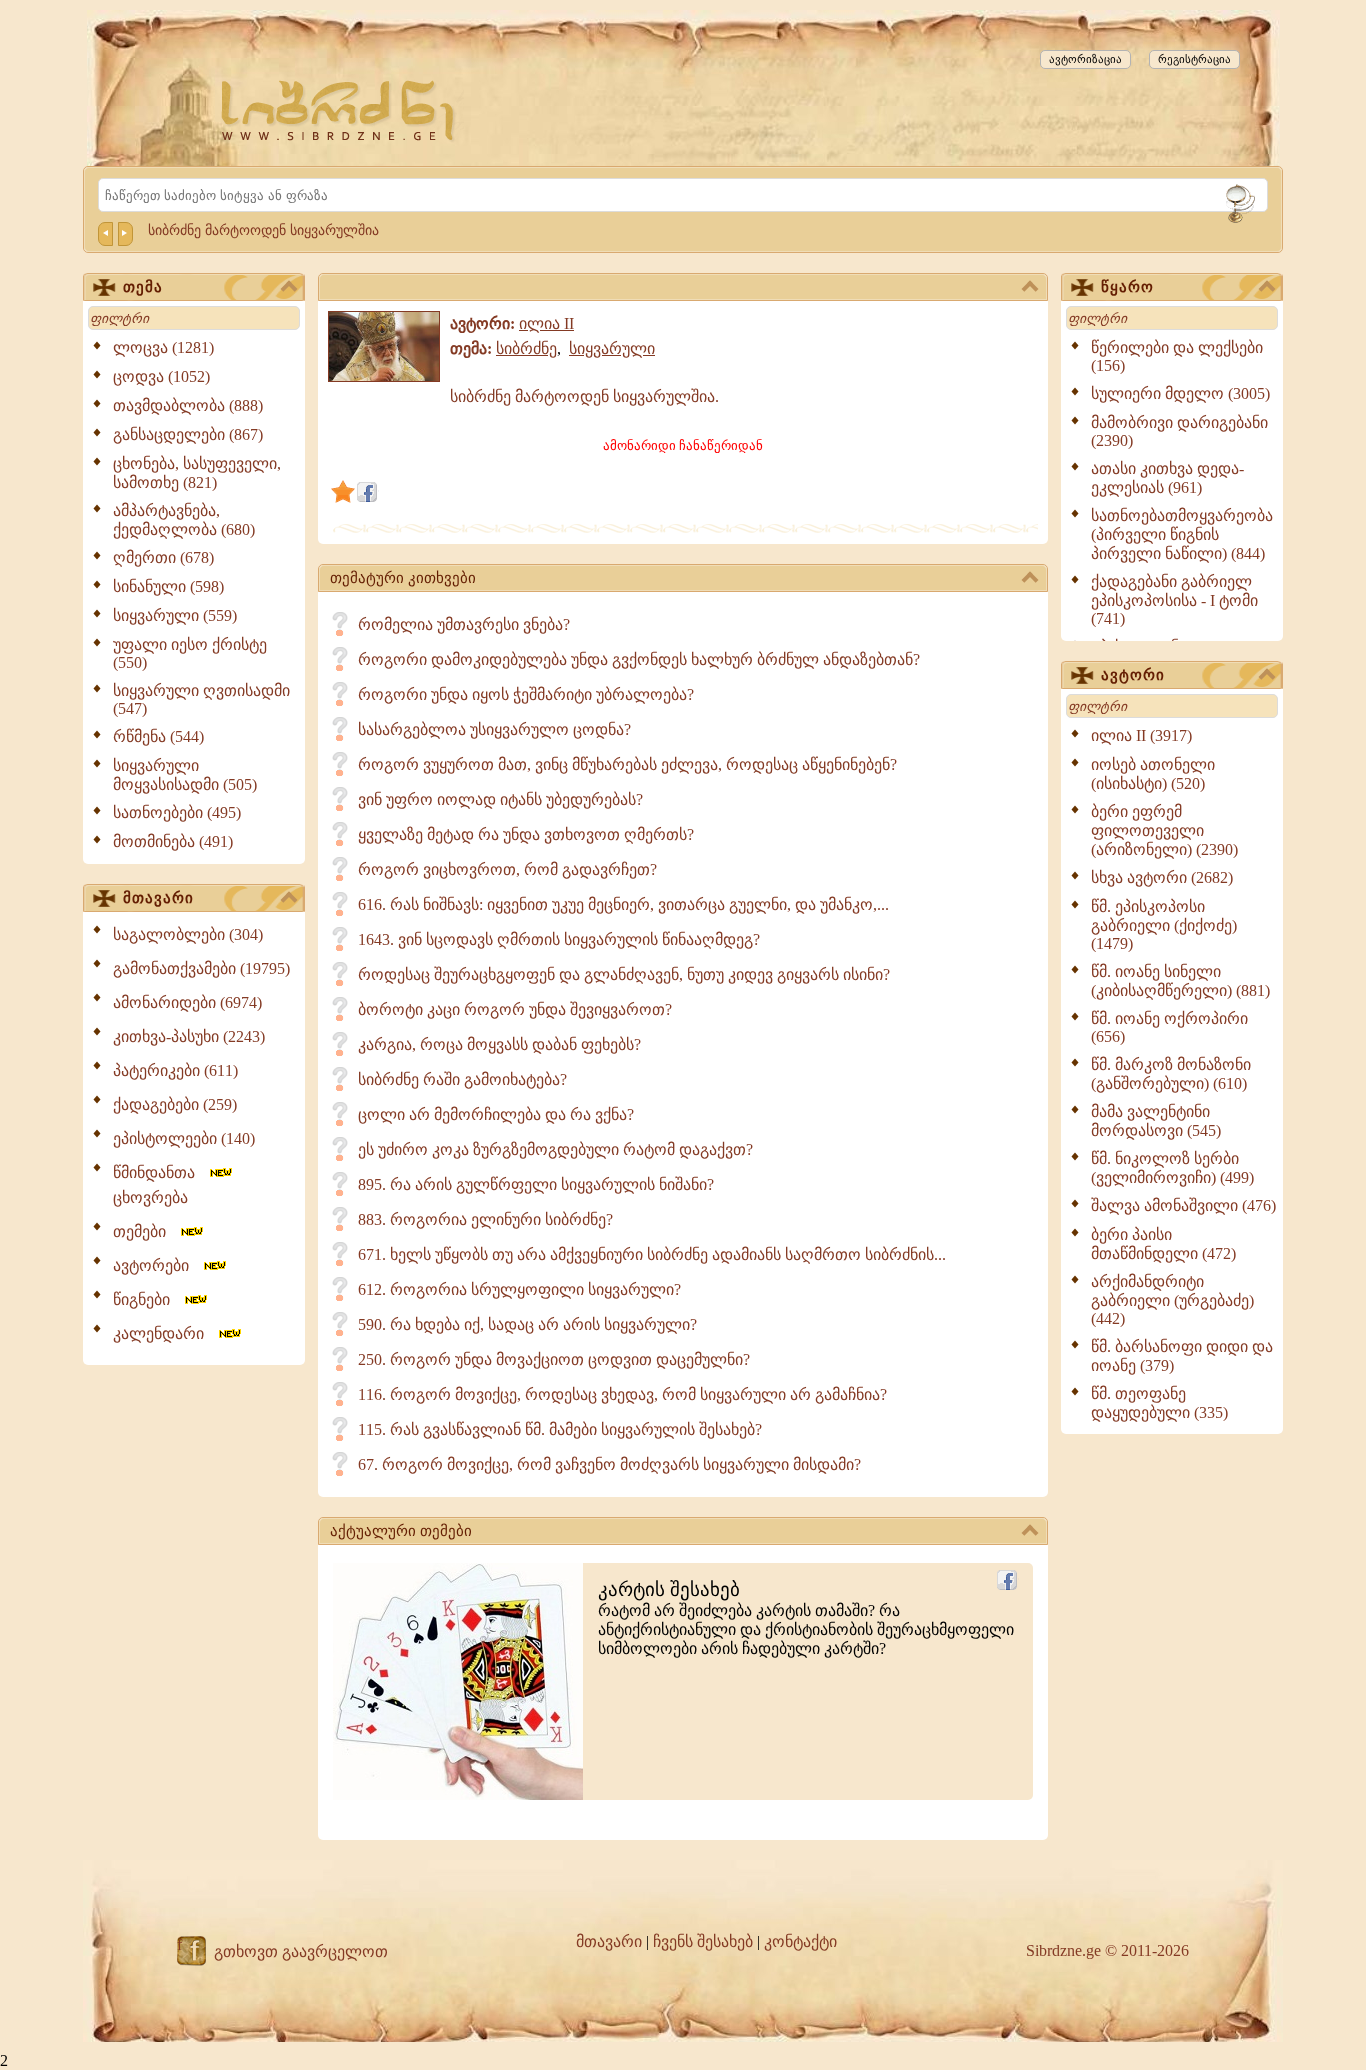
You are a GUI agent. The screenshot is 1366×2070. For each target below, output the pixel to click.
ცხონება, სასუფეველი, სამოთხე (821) (197, 473)
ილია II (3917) (1141, 735)
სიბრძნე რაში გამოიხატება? (462, 1079)
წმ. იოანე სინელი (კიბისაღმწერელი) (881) (1180, 981)
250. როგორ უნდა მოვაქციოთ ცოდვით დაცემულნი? (554, 1359)
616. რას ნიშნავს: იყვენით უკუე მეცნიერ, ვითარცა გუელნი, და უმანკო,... (623, 904)
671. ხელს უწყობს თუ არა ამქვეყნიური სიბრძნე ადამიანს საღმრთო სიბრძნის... (652, 1254)
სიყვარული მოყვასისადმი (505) (185, 775)
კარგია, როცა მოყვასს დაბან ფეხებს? (499, 1044)
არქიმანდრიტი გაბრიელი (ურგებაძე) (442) (1172, 1300)
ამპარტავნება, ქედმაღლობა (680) (184, 520)
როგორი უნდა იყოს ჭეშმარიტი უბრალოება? (526, 694)
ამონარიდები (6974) (187, 1002)
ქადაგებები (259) (175, 1104)
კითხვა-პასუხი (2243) (189, 1036)
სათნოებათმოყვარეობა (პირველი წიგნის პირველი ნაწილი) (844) (1182, 534)
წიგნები (147, 1299)
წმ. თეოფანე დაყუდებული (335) (1159, 1403)
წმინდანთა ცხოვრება (160, 1185)
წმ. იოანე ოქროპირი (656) (1169, 1027)
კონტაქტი (800, 1941)
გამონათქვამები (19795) (201, 968)
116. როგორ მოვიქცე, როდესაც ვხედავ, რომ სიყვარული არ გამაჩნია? (622, 1394)
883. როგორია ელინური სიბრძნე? (485, 1219)
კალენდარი (164, 1333)
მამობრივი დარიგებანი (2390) (1179, 431)
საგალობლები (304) (188, 934)
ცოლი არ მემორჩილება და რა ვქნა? (496, 1114)
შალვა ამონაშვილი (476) (1183, 1205)
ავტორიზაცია (1085, 59)
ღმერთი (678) (163, 557)
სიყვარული (612, 348)
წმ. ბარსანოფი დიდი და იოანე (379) (1182, 1356)
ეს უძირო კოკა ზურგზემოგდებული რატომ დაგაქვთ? (555, 1149)
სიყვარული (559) (175, 615)
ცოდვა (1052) (161, 376)
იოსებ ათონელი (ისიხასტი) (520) (1153, 774)
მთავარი (158, 898)
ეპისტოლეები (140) (184, 1138)
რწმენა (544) (158, 736)
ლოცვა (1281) (163, 347)
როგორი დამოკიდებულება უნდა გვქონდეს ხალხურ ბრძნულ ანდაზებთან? (639, 659)
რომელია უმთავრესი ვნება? (464, 624)
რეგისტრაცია (1194, 59)
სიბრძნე (526, 348)
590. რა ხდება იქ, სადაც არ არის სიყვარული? (527, 1324)
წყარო (1127, 287)
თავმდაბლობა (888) (188, 405)
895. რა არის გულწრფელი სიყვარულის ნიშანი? (536, 1184)
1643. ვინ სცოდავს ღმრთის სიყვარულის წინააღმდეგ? (559, 939)
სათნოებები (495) (177, 812)
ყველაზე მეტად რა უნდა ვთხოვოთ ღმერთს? (526, 834)
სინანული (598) (168, 586)
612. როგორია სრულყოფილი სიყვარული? (519, 1289)
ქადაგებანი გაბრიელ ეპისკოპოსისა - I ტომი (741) (1174, 600)
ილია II (546, 323)
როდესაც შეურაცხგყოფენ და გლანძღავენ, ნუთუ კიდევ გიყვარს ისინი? (624, 974)
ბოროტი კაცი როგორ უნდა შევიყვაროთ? (515, 1009)
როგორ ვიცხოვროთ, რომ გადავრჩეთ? (507, 869)
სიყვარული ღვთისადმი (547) (201, 699)
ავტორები (157, 1265)
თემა (143, 287)
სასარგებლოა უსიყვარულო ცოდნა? (494, 729)
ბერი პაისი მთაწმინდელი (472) (1163, 1244)
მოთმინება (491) (173, 841)
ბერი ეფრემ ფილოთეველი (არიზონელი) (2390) (1164, 830)
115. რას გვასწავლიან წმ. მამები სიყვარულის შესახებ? (560, 1429)
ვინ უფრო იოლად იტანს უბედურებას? (500, 799)
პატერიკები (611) (175, 1070)
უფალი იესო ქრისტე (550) (190, 653)
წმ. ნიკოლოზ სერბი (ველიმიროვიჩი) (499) (1172, 1168)
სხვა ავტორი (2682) (1162, 877)
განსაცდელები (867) (188, 434)
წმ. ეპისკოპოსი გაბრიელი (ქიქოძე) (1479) (1164, 925)
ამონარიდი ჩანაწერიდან (683, 445)
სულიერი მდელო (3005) (1180, 393)
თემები (145, 1231)
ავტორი (1133, 675)
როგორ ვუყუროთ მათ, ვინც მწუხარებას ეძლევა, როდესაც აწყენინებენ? (627, 764)
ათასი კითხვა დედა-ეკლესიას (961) (1167, 478)
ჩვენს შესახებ (703, 1941)
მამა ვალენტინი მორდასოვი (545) (1156, 1121)
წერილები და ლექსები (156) (1177, 356)
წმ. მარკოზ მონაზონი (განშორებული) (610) (1171, 1074)
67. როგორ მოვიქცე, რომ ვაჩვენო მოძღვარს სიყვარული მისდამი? (609, 1464)
